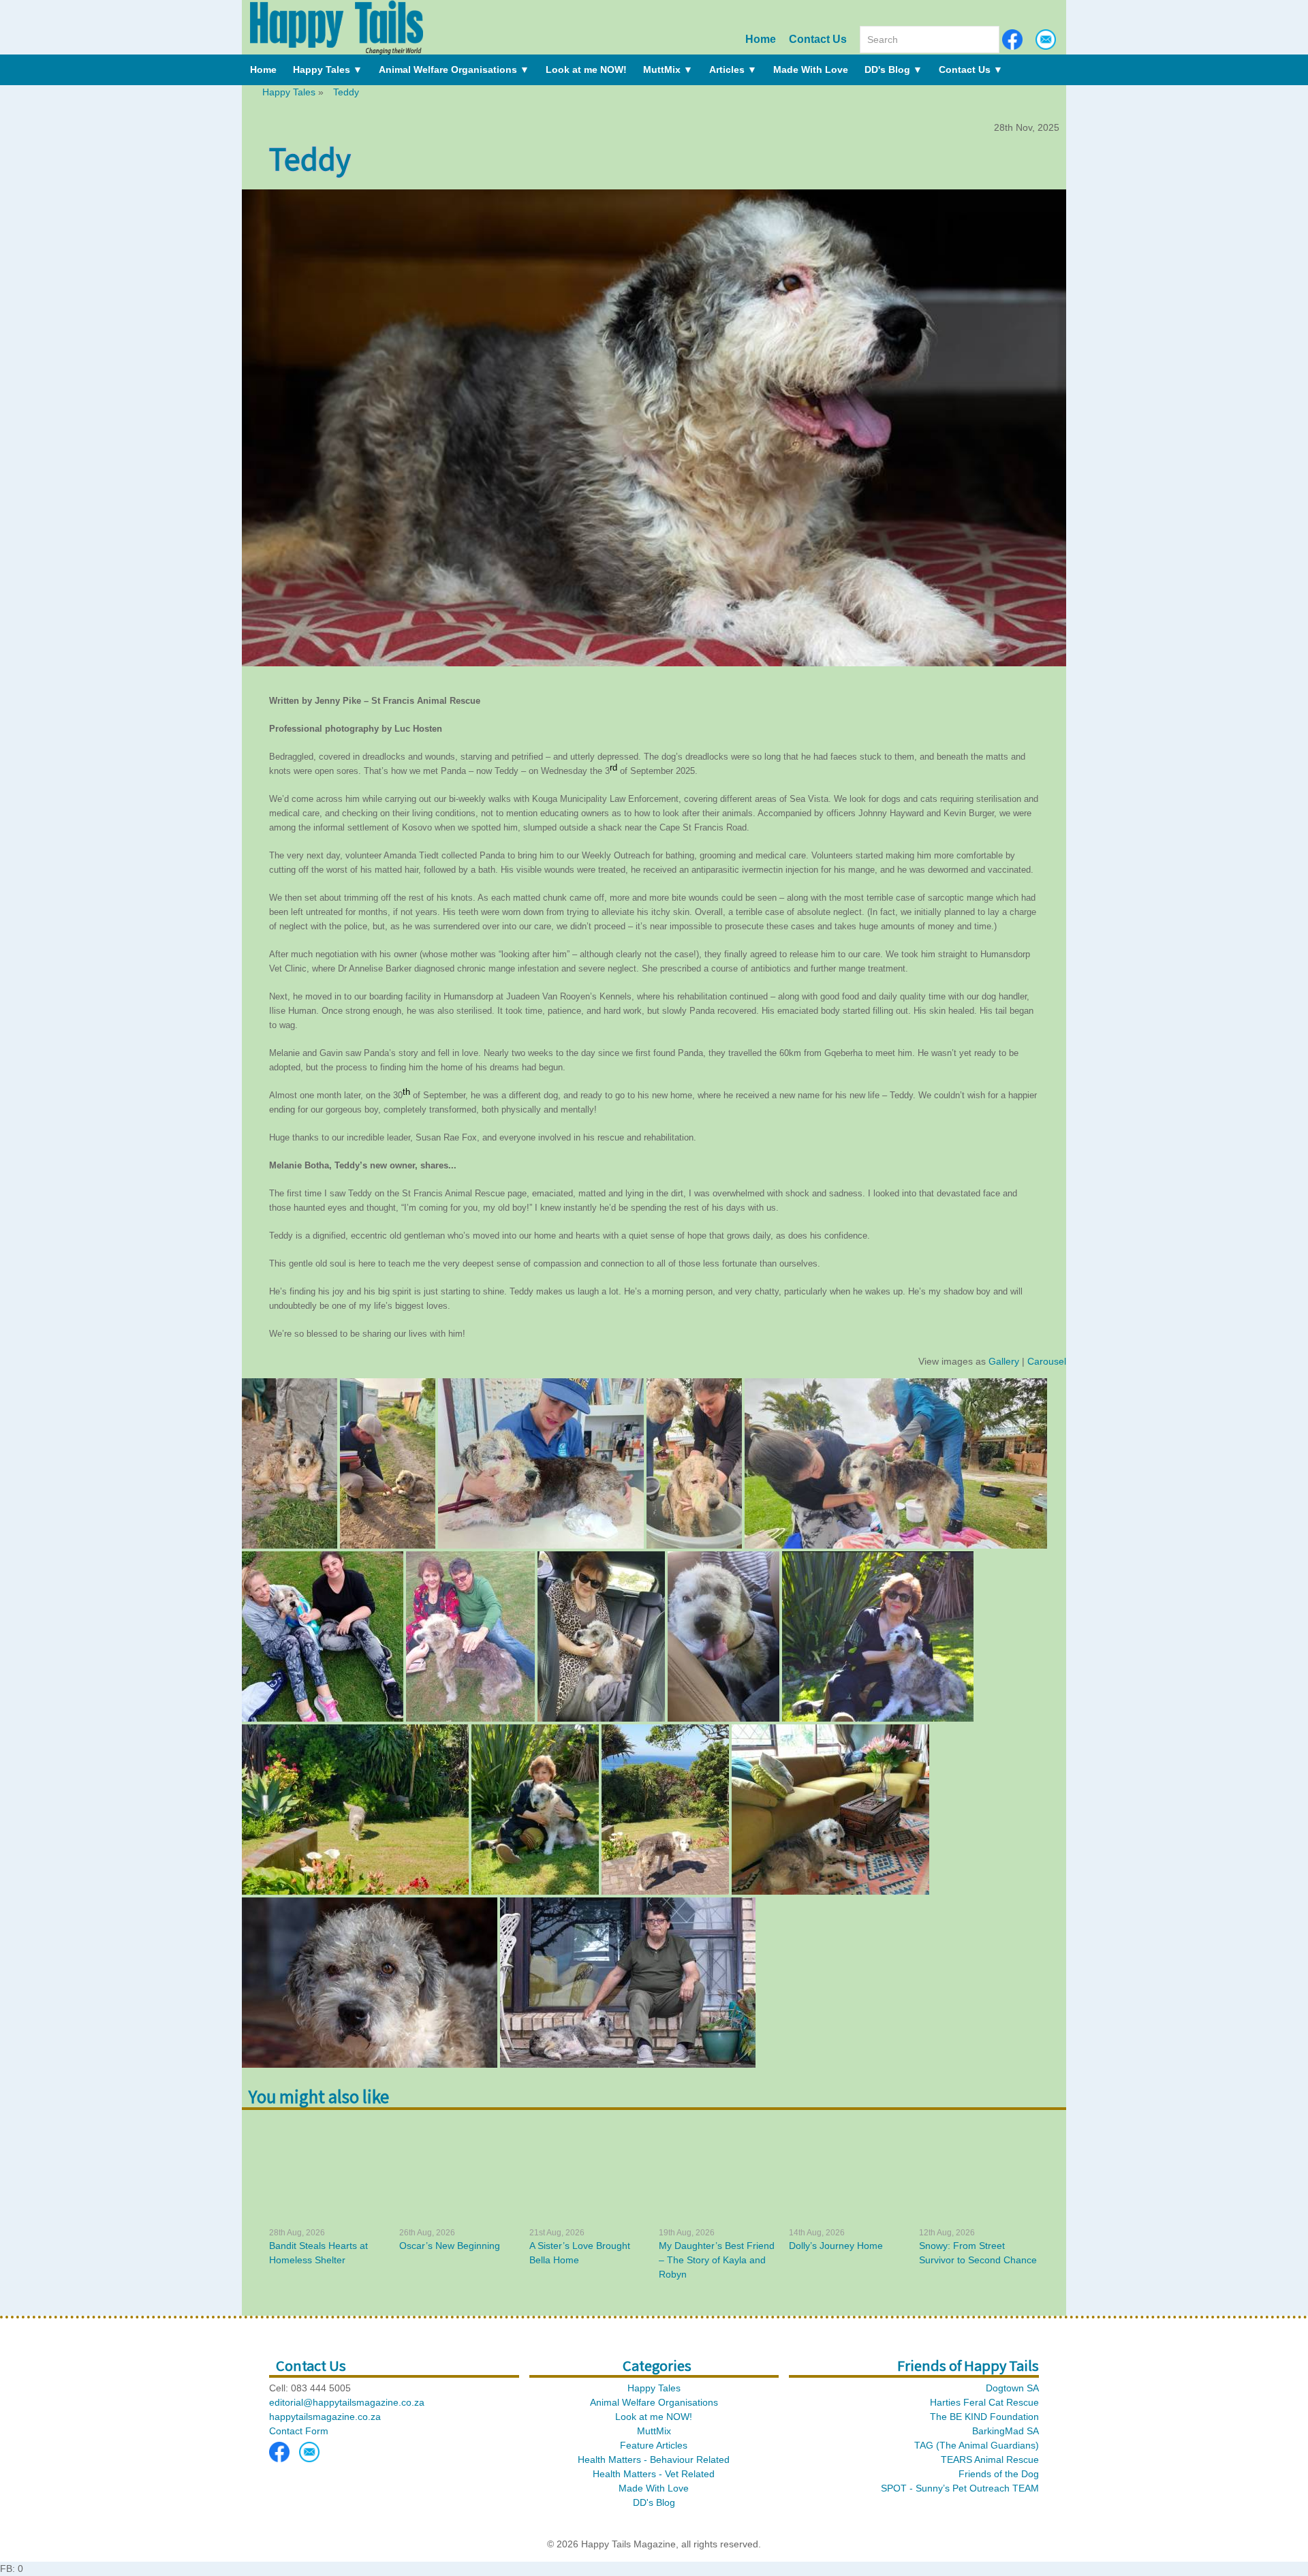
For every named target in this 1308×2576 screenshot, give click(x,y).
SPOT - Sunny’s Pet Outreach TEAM (960, 2488)
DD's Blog (893, 69)
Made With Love (811, 69)
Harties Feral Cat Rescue (984, 2402)
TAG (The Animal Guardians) (977, 2445)
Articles (733, 69)
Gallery (1004, 1361)
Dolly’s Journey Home (836, 2246)
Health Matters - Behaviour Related (654, 2459)
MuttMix (668, 69)
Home (761, 39)
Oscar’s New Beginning (450, 2246)
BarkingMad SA (1006, 2431)
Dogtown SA (1012, 2388)
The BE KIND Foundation (984, 2417)
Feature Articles (654, 2445)
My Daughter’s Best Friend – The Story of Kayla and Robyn (717, 2260)
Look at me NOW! (586, 69)
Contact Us (818, 39)
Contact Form (299, 2431)
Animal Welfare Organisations (454, 69)
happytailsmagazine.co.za (325, 2417)
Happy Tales (328, 69)
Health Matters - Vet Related (654, 2474)
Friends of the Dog (999, 2474)
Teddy (346, 92)
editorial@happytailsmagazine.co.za (347, 2402)
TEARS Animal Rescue (990, 2459)
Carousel (1047, 1361)
